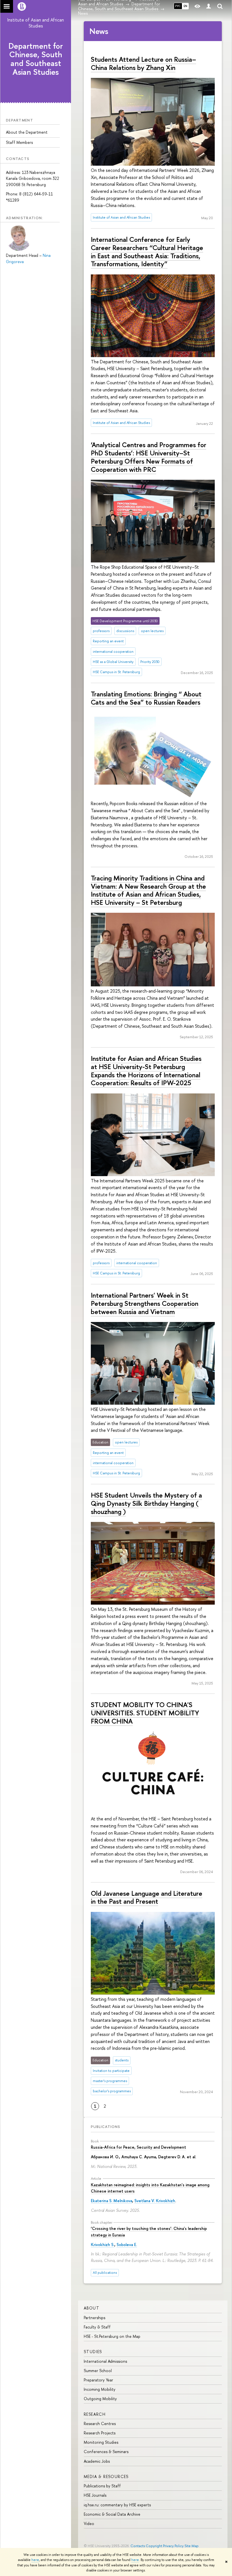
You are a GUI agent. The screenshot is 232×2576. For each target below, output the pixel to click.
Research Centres (100, 2423)
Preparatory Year (98, 2380)
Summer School (98, 2371)
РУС (178, 6)
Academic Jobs (97, 2461)
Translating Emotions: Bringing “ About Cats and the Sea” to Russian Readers (146, 698)
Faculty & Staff (97, 2327)
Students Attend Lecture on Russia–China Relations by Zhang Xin (143, 63)
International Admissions (105, 2361)
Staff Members (19, 142)
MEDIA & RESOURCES (106, 2476)
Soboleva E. (127, 2245)
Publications (106, 2127)
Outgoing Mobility (100, 2399)
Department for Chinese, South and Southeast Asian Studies (36, 59)
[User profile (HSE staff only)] (209, 6)
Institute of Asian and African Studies (36, 23)
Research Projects (100, 2433)
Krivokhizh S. (103, 2245)
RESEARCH (95, 2414)
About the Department (27, 132)
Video (89, 2523)
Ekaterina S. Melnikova (111, 2201)
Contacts (138, 2546)
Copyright (154, 2546)
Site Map (192, 2546)
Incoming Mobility (100, 2389)
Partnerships (94, 2318)
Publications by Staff (102, 2486)
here (35, 2560)
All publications (105, 2273)
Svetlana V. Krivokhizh (155, 2201)
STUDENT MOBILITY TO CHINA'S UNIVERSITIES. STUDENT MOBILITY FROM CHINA (145, 1713)
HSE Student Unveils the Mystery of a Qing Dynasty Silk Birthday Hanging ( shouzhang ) (146, 1503)
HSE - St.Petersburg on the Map (112, 2336)
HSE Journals (95, 2495)
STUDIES (93, 2352)
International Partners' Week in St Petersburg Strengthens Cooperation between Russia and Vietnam (145, 1303)
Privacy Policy (173, 2546)
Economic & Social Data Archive (112, 2514)
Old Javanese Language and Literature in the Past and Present (147, 1897)
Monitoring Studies (101, 2442)
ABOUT (92, 2308)
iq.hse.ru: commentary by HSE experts (117, 2505)
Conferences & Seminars (106, 2452)
